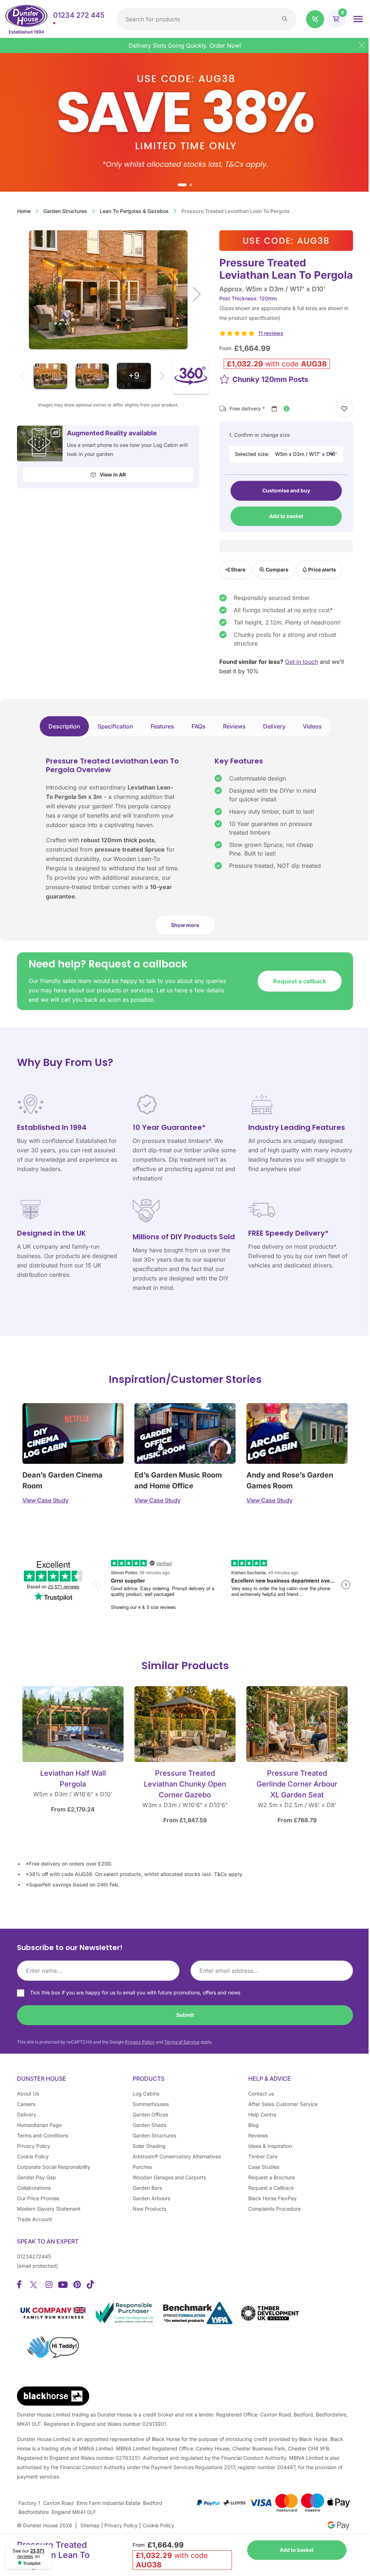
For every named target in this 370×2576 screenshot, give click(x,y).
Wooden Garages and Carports (169, 2177)
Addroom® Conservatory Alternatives (177, 2156)
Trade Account (35, 2219)
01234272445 (34, 2256)
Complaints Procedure (274, 2209)
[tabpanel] (185, 849)
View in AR (112, 475)
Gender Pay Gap (36, 2177)
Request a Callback (271, 2188)
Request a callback (300, 981)
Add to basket (286, 516)
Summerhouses (151, 2104)
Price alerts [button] (322, 569)
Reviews (258, 2135)
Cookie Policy (33, 2156)
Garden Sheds (149, 2125)
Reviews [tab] (234, 726)
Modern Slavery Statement (49, 2209)
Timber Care (263, 2156)
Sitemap (90, 2525)
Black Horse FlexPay (272, 2198)
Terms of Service (182, 2042)
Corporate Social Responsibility (54, 2167)
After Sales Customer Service (283, 2104)
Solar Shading (149, 2146)
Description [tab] (64, 726)
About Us (28, 2094)
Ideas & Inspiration (270, 2146)
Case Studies (264, 2167)
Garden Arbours (151, 2198)
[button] (315, 19)
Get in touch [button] (302, 662)
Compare (276, 569)
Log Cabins (146, 2094)
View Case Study (46, 1500)
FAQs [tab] (199, 726)
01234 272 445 (79, 15)
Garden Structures (65, 211)
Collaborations (34, 2188)
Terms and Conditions (43, 2135)
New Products (149, 2209)
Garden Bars (147, 2188)
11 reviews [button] (271, 333)
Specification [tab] (115, 726)
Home (24, 211)
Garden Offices (150, 2114)
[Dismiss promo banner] (362, 45)
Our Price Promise (38, 2198)
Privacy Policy (140, 2042)
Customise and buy (286, 490)
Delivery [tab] (274, 726)
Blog (253, 2125)
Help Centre (262, 2114)
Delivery (27, 2114)
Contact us (261, 2094)
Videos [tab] (312, 726)
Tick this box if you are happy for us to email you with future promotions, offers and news (135, 1992)
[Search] (285, 19)
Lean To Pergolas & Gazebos (134, 211)
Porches (142, 2167)
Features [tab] (162, 726)
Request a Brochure (272, 2177)
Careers (26, 2104)
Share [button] (238, 569)
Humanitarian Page (39, 2125)
